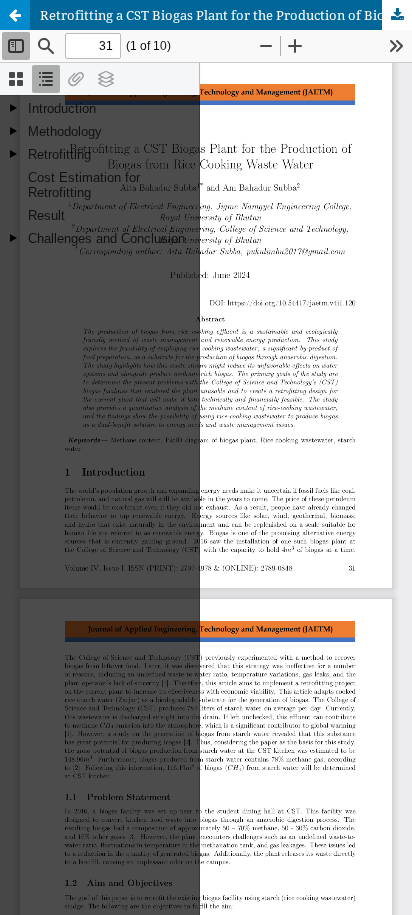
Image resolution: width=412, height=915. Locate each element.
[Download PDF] (397, 15)
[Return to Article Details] (15, 15)
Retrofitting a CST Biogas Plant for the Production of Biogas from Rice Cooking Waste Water (226, 15)
